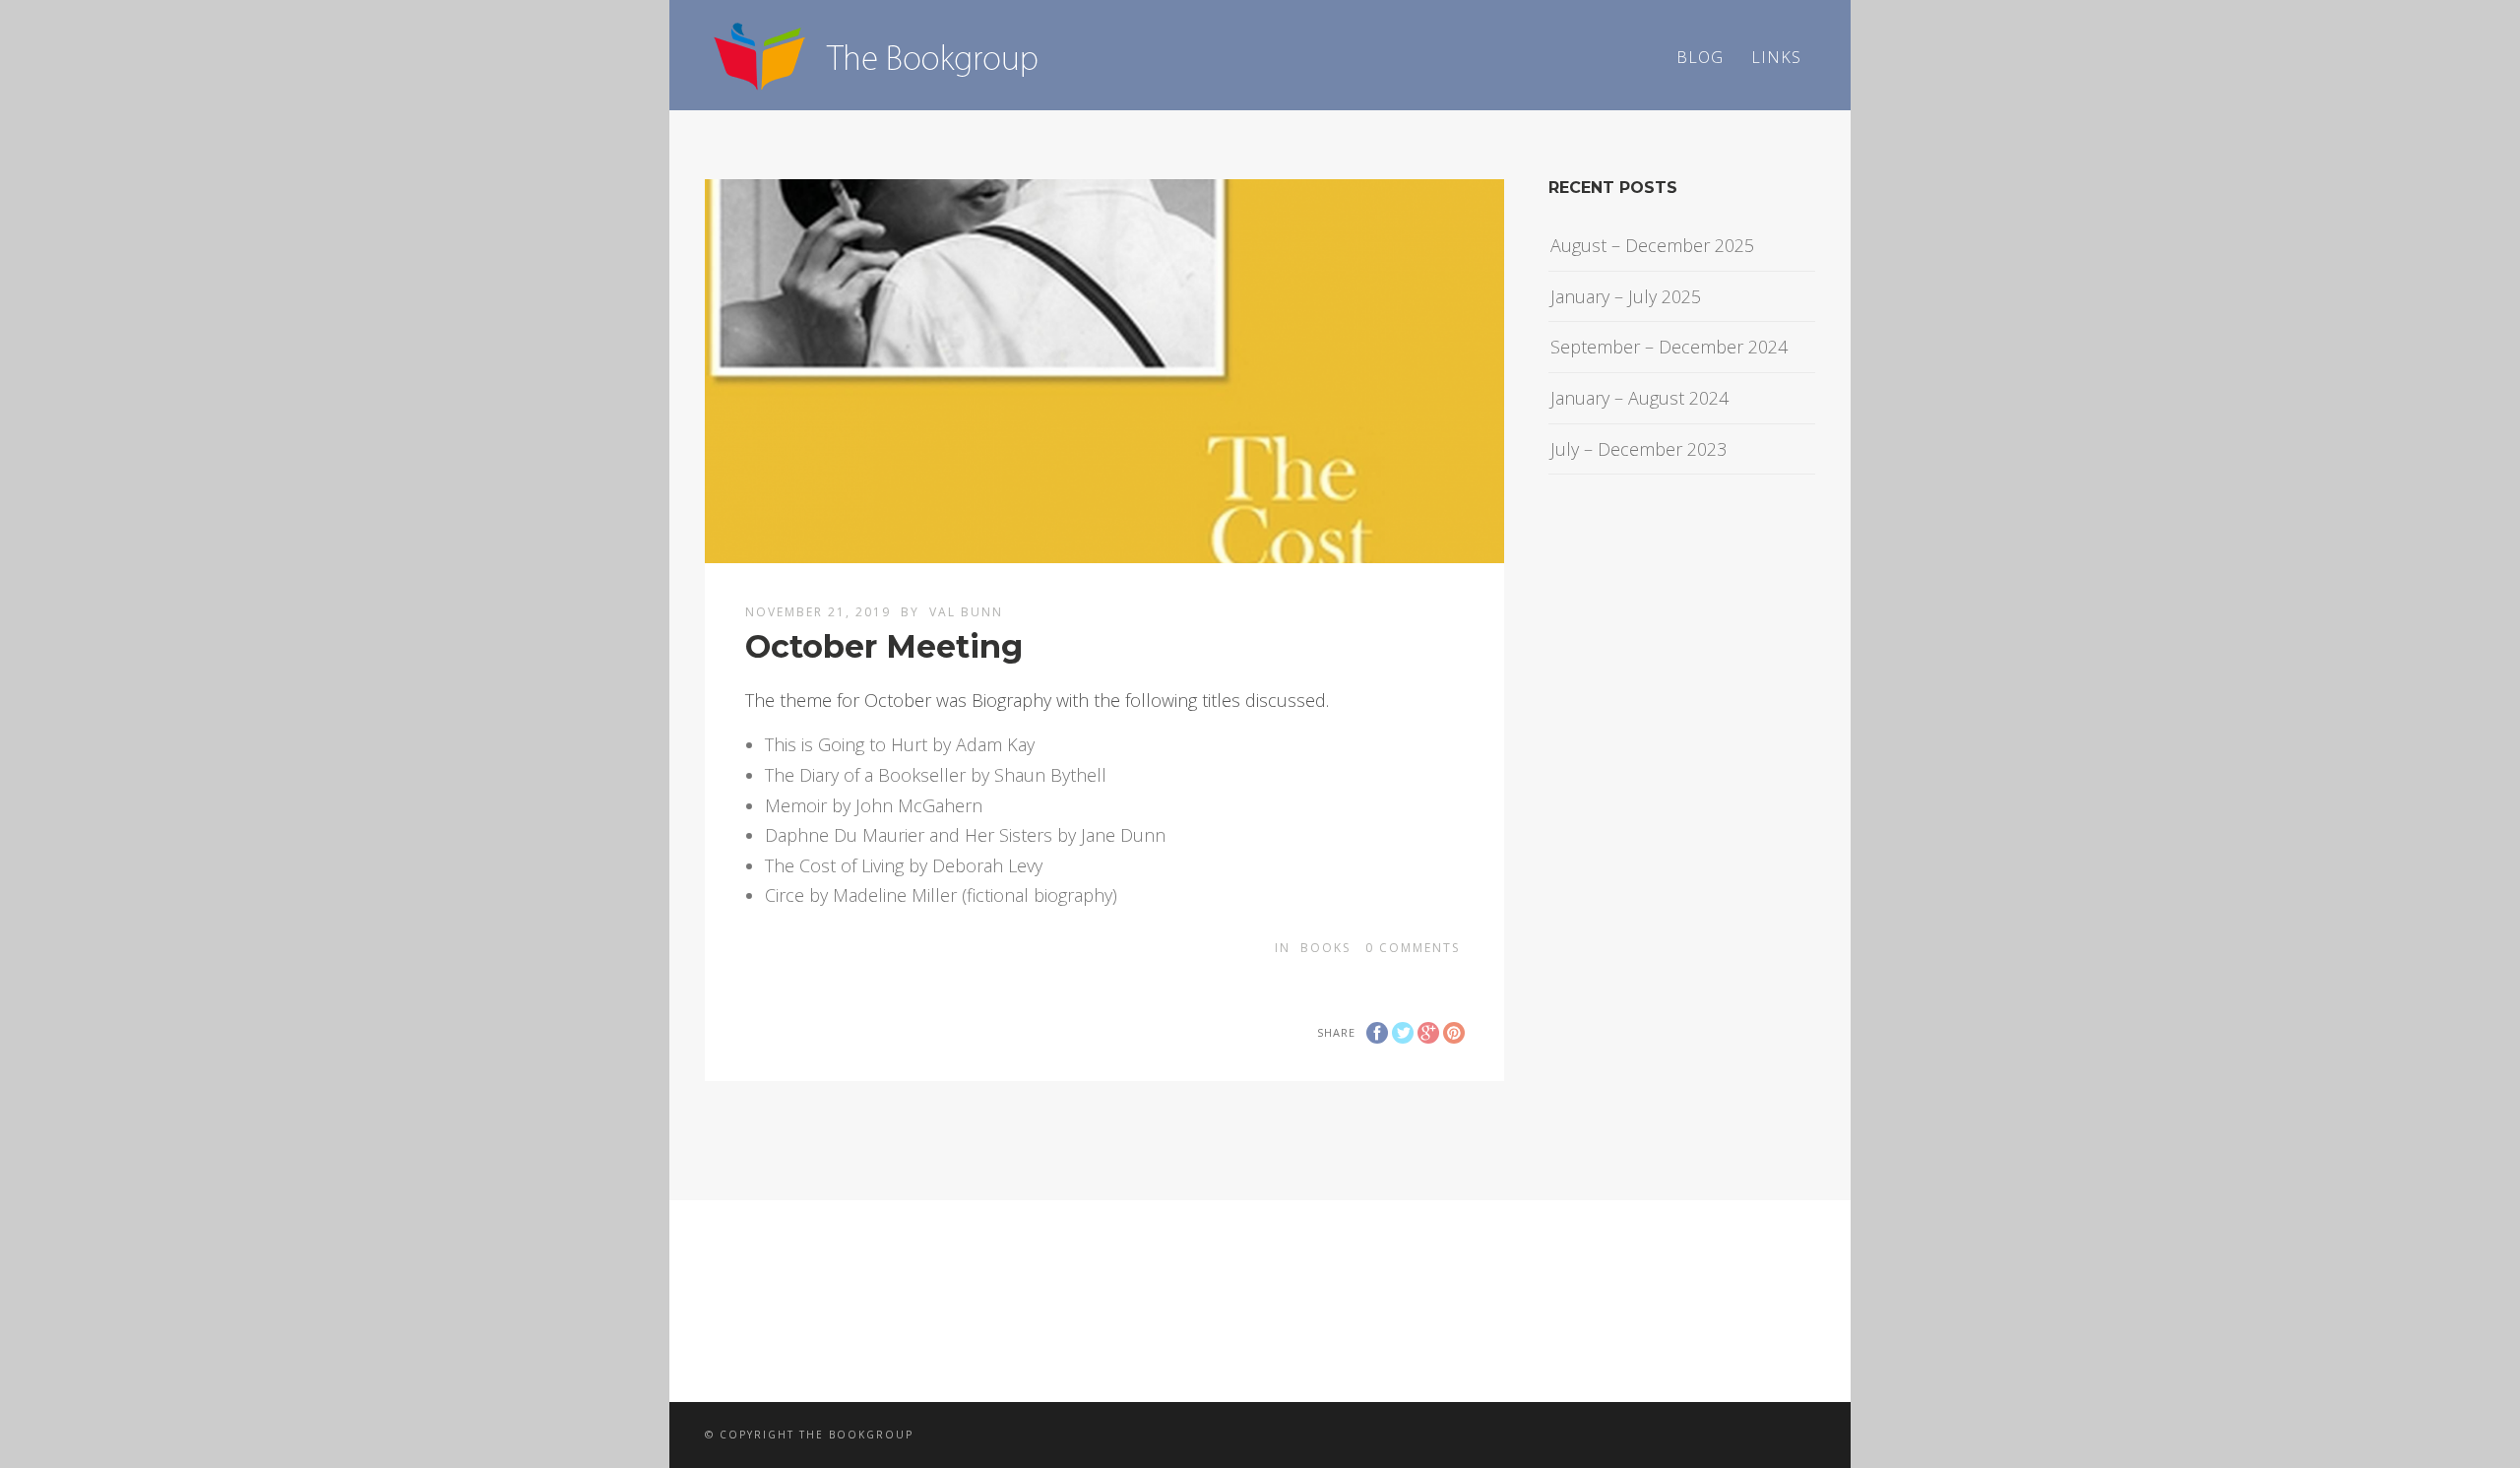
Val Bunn (966, 612)
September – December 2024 (1669, 347)
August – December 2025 (1652, 245)
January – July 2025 (1626, 296)
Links (1776, 57)
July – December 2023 (1638, 449)
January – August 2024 (1639, 398)
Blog (1700, 57)
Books (1325, 948)
